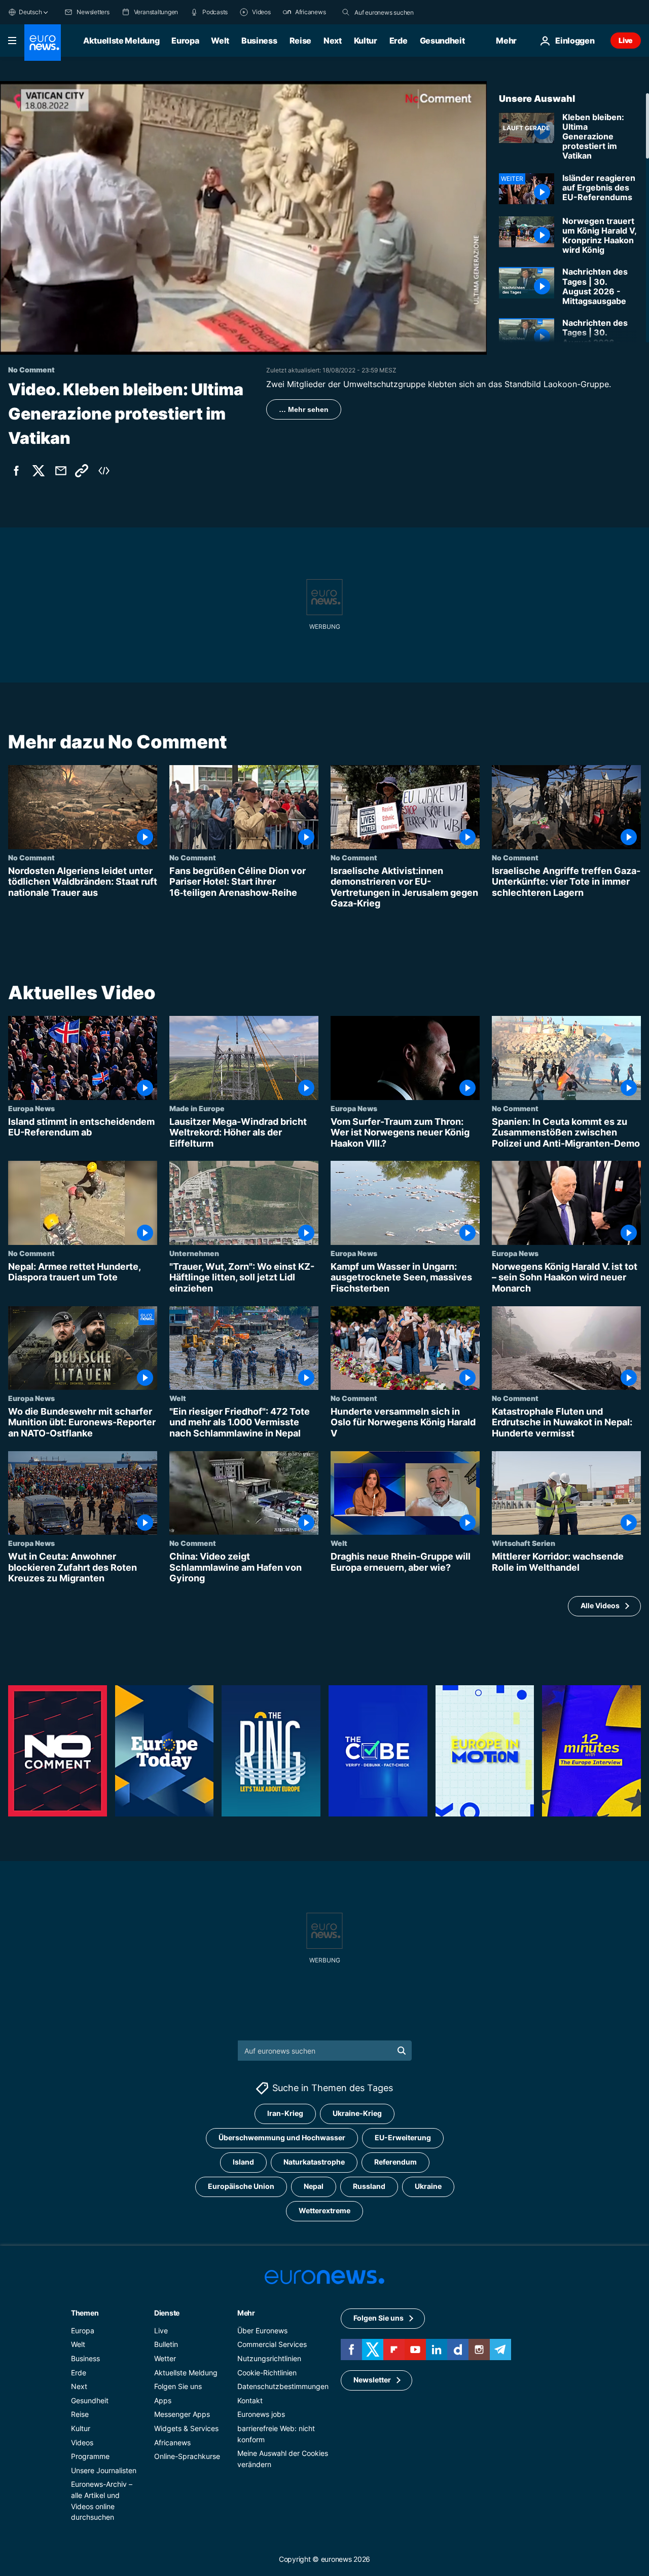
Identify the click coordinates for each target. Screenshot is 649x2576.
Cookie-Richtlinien (267, 2373)
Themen (85, 2313)
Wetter (165, 2358)
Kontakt (250, 2400)
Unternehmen (194, 1253)
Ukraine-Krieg (357, 2114)
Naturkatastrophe (314, 2162)
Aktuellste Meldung (121, 41)
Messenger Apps (182, 2415)
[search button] (346, 12)
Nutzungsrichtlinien (269, 2358)
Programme (90, 2456)
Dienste (167, 2313)
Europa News (31, 1108)
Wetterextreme (324, 2211)
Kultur (366, 41)
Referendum (395, 2162)
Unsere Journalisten (104, 2470)
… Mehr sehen (304, 409)
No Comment (31, 857)
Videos (82, 2442)
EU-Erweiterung (403, 2138)
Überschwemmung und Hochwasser (282, 2138)
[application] (243, 218)
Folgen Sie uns (178, 2386)
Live (626, 40)
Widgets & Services (186, 2428)
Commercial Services (272, 2345)
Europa (185, 41)
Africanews (172, 2442)
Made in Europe (197, 1108)
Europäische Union (241, 2187)
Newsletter (372, 2380)
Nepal (314, 2187)
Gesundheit (442, 41)
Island (243, 2162)
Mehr (246, 2313)
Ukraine (428, 2187)
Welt (220, 41)
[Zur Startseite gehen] (43, 43)
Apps (163, 2400)
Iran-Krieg (285, 2114)
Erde (399, 41)
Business (259, 41)
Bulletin (166, 2345)
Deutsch (30, 12)
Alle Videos (600, 1605)
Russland (369, 2187)
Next (333, 41)
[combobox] (397, 12)
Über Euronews (262, 2331)
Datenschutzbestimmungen (283, 2386)
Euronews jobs (261, 2415)
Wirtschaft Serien (524, 1543)
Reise (300, 41)
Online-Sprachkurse (187, 2456)
